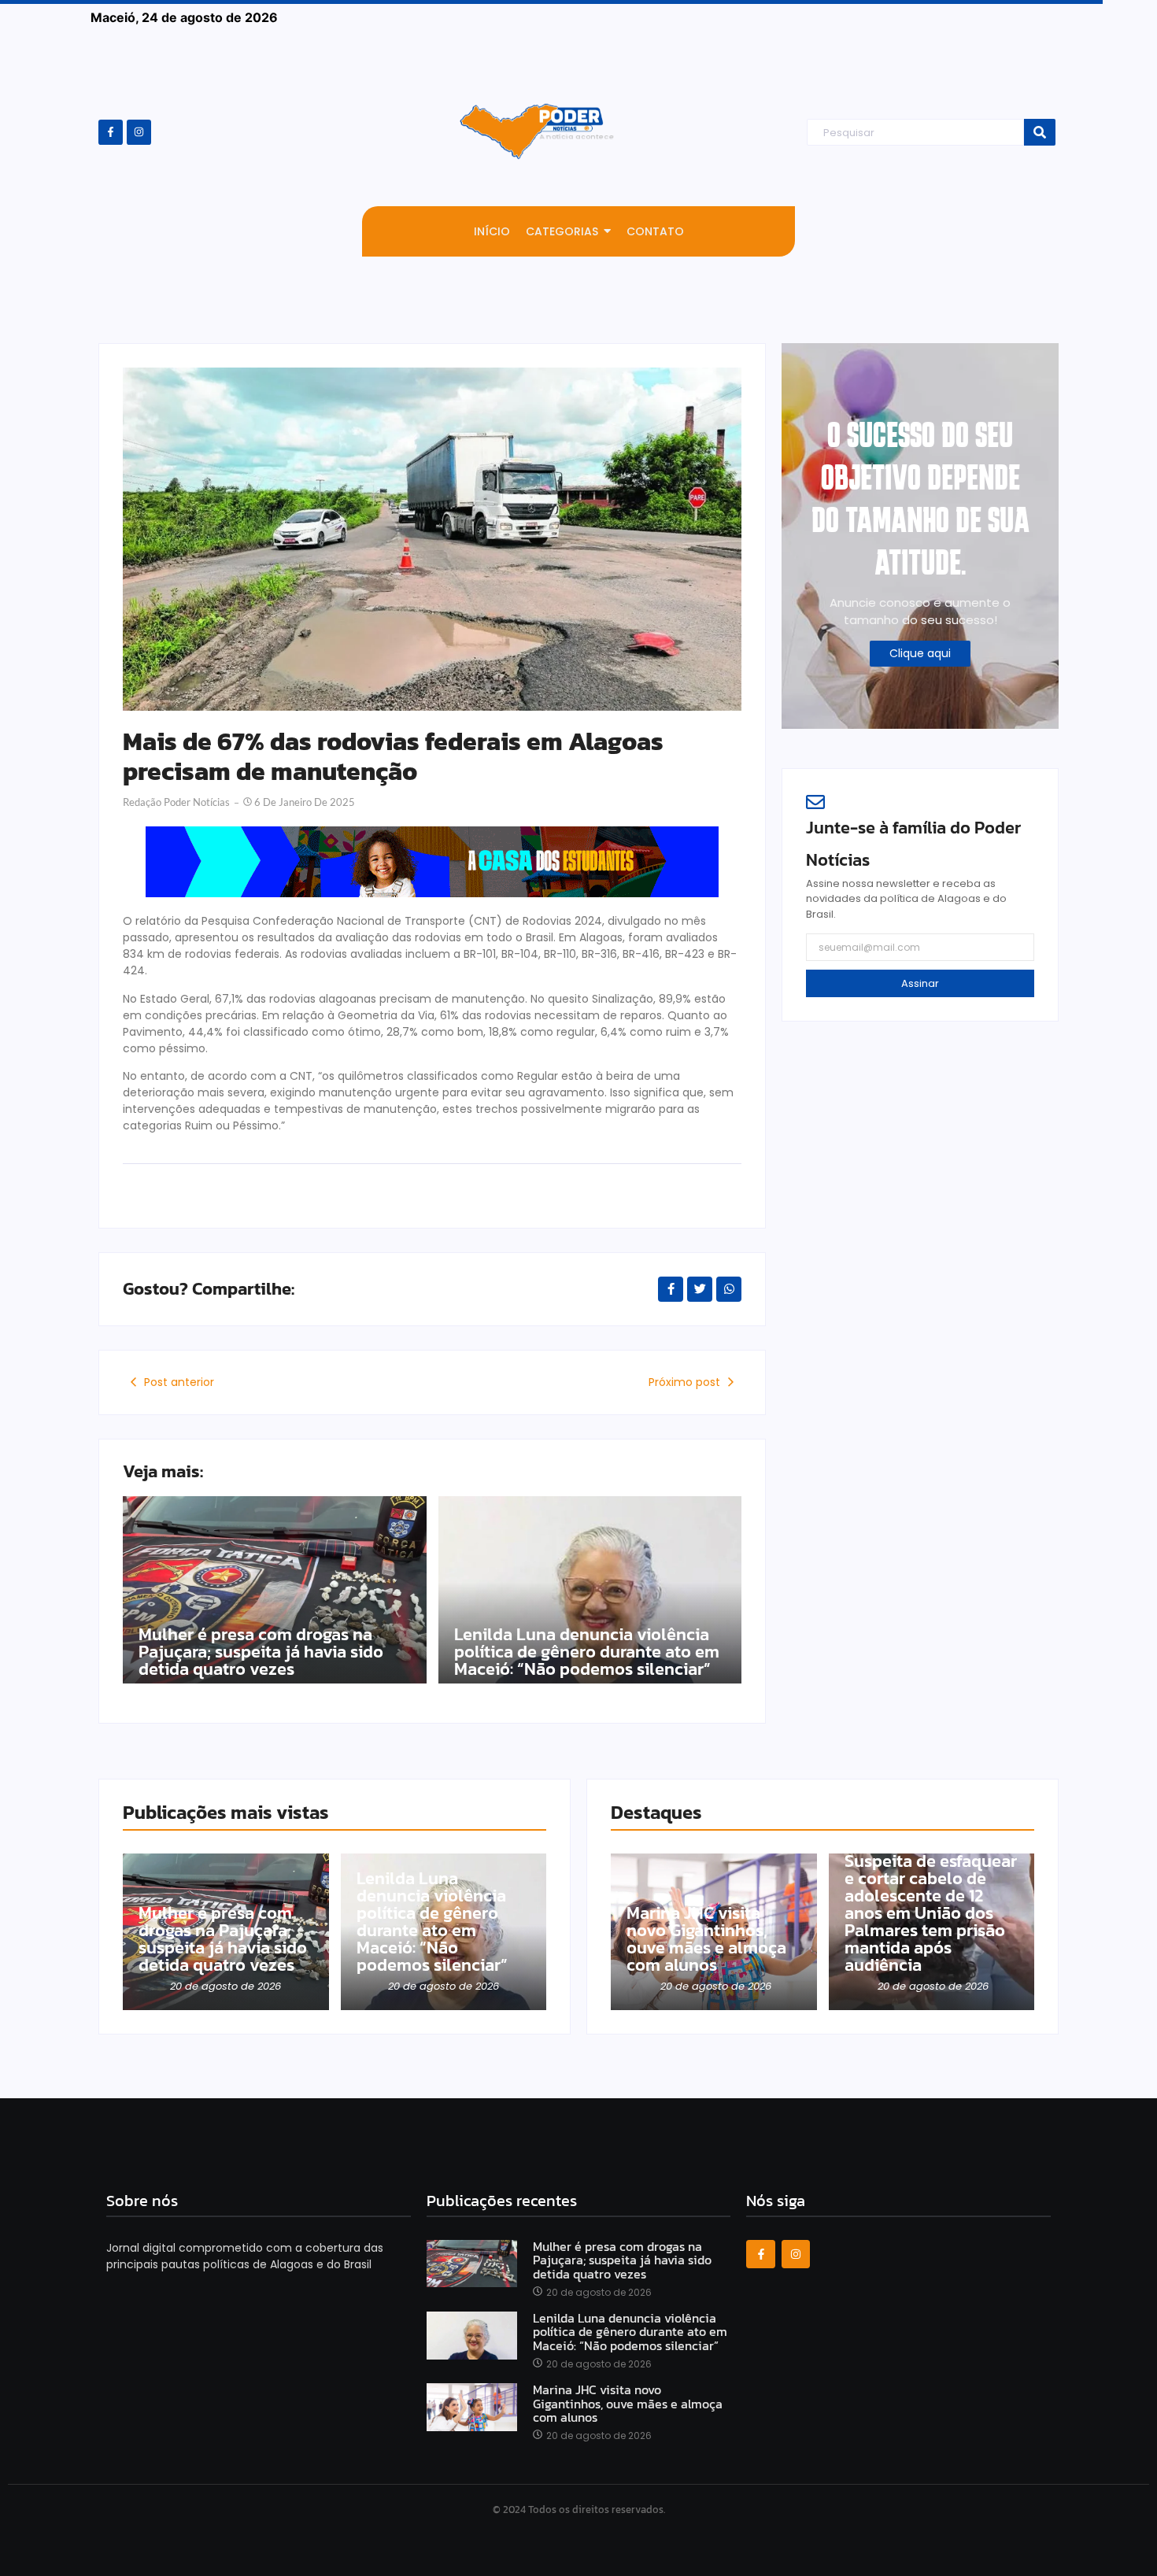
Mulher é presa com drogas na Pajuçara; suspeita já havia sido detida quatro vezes (261, 1652)
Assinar (920, 983)
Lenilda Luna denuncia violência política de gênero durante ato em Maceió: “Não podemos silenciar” (587, 1652)
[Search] (1040, 133)
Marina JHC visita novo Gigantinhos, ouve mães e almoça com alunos (706, 1939)
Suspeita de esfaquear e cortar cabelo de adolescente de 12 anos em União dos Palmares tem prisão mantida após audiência (931, 1913)
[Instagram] (139, 132)
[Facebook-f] (111, 132)
